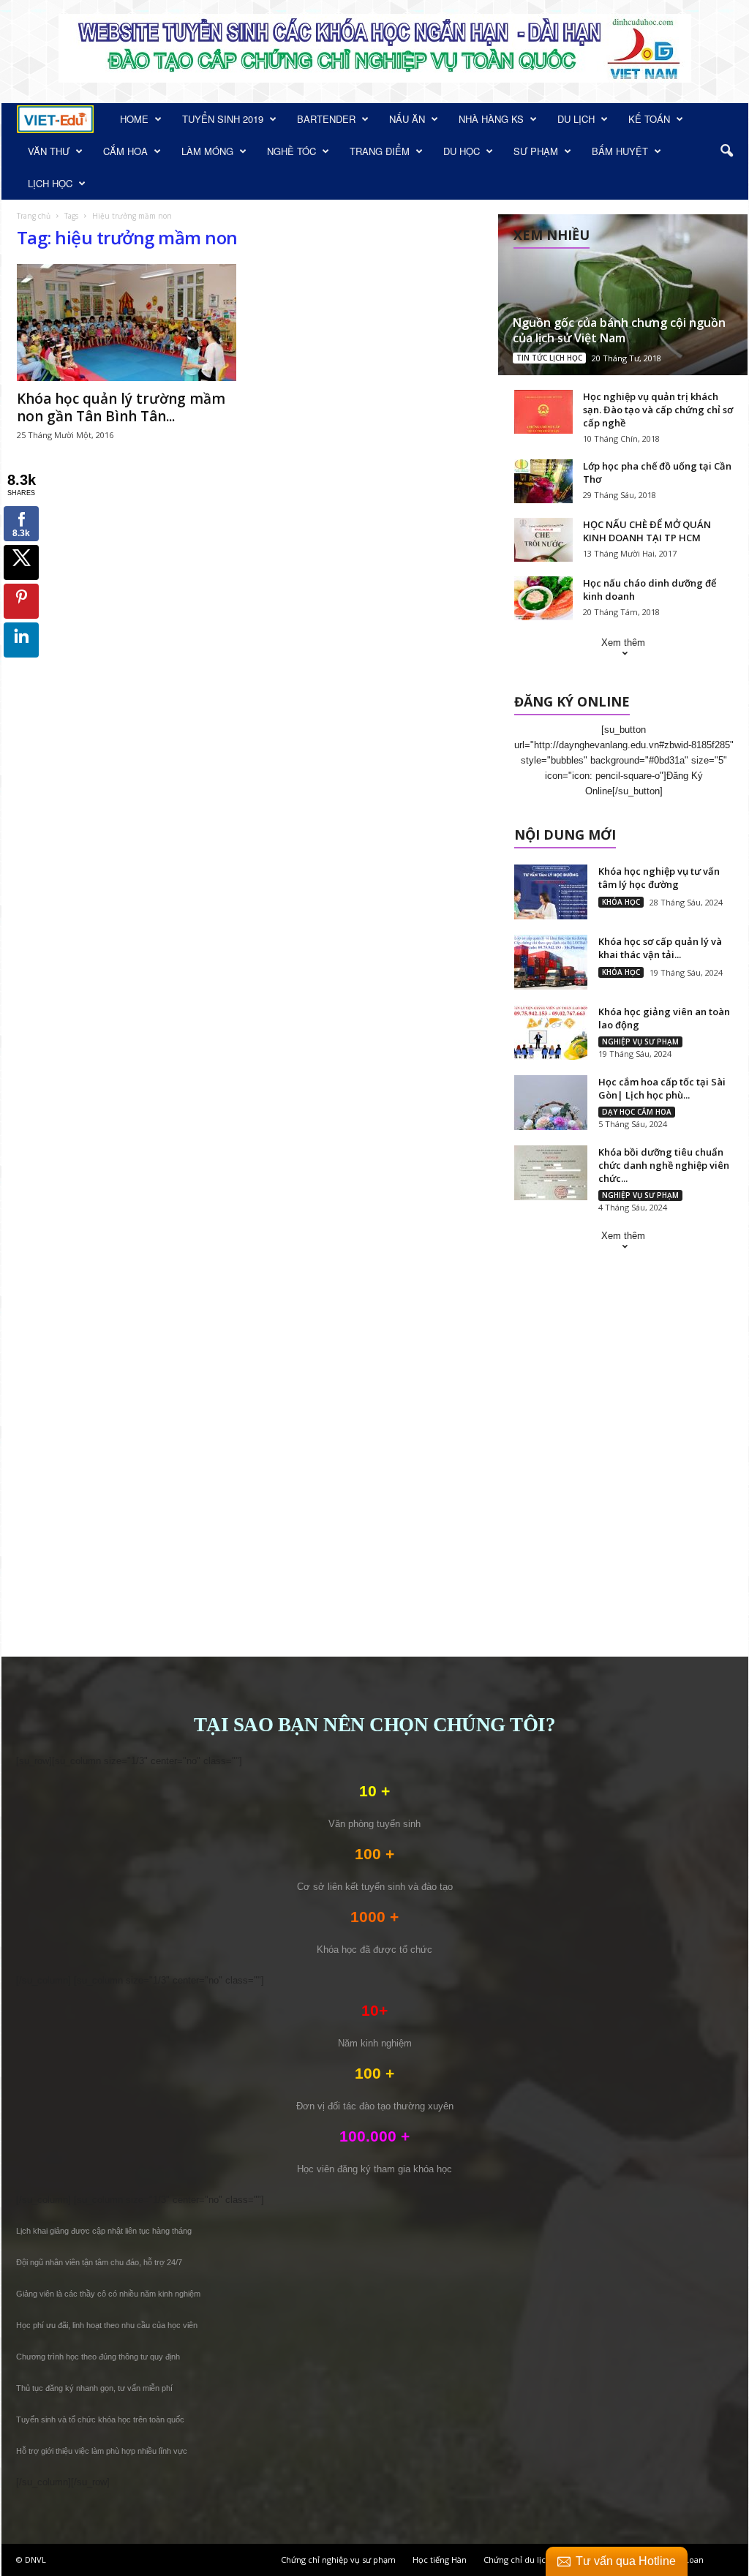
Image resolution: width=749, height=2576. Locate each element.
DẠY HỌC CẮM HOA (637, 1112)
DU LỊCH (576, 119)
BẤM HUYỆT (620, 151)
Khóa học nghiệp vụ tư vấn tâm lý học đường (659, 878)
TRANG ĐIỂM (380, 151)
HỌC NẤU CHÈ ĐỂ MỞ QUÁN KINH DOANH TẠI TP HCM (647, 531)
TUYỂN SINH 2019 (223, 119)
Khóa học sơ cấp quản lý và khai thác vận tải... (660, 948)
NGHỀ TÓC (291, 151)
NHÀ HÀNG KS (491, 119)
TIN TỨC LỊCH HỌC (549, 358)
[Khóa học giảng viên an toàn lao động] (551, 1032)
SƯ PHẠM (536, 151)
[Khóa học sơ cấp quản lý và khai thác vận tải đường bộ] (551, 962)
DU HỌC (462, 151)
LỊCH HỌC (50, 183)
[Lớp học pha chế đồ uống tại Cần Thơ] (543, 481)
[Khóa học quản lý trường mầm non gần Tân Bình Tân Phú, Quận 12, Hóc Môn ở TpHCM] (127, 323)
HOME (134, 119)
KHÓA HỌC (621, 902)
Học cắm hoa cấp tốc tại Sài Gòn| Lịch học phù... (662, 1088)
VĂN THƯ (49, 151)
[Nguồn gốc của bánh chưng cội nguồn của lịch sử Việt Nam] (623, 295)
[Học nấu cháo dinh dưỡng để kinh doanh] (543, 598)
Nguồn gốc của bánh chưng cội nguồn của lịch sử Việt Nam (619, 330)
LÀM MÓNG (207, 151)
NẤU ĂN (407, 119)
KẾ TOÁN (649, 119)
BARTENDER (326, 119)
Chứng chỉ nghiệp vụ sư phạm (338, 2560)
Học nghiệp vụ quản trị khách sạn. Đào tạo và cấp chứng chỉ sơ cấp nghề (658, 410)
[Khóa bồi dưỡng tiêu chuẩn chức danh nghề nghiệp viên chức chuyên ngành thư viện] (551, 1173)
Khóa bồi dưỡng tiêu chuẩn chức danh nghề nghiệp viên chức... (664, 1165)
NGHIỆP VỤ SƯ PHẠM (640, 1042)
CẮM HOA (125, 151)
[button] (726, 151)
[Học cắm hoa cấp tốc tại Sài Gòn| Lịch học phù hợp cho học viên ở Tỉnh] (551, 1103)
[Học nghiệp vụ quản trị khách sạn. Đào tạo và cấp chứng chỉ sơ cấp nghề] (543, 412)
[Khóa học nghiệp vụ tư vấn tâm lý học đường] (551, 892)
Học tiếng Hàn (440, 2560)
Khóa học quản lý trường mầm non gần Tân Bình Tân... (121, 407)
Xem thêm (623, 643)
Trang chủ (34, 216)
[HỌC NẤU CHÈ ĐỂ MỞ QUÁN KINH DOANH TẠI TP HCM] (543, 540)
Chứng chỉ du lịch (517, 2560)
